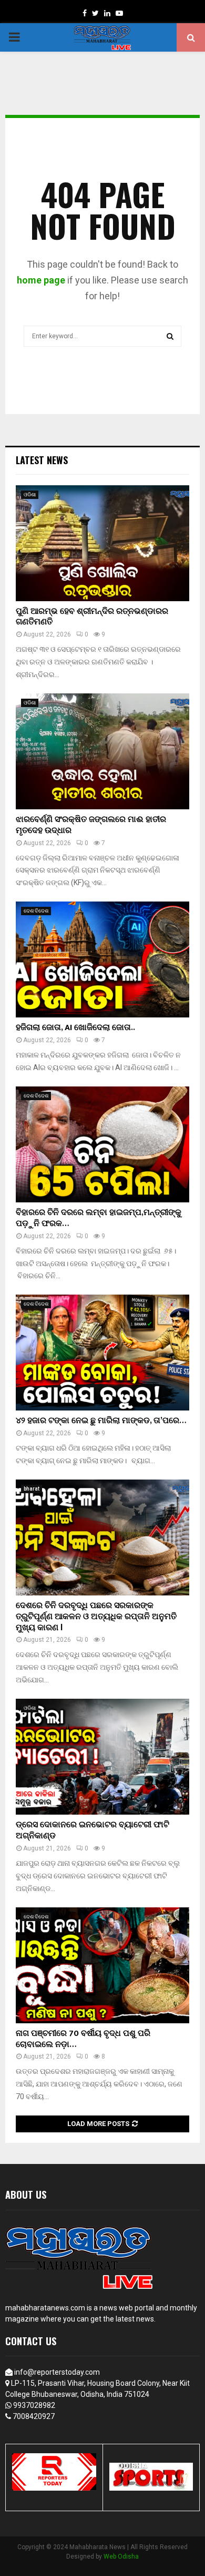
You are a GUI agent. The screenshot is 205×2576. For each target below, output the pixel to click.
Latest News (42, 460)
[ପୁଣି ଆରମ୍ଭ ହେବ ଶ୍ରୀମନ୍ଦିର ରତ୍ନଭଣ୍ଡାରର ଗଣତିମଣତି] (102, 543)
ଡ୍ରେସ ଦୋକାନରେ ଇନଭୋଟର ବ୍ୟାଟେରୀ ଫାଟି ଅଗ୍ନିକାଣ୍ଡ (93, 1830)
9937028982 (34, 2405)
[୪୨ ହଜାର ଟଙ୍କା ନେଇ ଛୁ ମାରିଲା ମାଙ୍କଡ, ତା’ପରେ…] (102, 1353)
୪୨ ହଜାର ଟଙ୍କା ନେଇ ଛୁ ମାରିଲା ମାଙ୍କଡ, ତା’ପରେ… (101, 1421)
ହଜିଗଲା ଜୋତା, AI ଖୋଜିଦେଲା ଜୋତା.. (75, 1028)
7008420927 (34, 2416)
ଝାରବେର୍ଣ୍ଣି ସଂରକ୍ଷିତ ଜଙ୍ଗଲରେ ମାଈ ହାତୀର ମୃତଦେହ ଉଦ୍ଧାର (91, 825)
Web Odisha (121, 2557)
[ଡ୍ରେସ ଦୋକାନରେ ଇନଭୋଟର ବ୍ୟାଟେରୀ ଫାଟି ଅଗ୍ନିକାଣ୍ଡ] (102, 1757)
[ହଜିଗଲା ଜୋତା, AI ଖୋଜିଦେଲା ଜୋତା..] (102, 959)
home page (41, 280)
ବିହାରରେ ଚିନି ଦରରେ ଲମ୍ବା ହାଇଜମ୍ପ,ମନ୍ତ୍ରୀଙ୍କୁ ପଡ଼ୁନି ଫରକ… (99, 1218)
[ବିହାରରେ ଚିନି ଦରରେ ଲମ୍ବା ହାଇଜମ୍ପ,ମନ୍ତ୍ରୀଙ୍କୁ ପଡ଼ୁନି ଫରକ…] (102, 1144)
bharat (32, 1489)
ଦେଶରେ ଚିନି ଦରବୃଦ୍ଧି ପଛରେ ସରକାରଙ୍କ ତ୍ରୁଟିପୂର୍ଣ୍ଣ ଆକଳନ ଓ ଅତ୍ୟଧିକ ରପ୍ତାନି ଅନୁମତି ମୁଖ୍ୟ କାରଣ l (96, 1617)
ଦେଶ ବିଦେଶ (36, 911)
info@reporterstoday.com (57, 2372)
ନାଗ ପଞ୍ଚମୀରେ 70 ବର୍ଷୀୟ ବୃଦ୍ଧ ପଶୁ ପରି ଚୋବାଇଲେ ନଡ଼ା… (83, 2039)
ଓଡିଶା (30, 494)
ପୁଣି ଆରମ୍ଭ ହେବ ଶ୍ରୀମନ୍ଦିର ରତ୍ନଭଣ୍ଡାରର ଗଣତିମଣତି (92, 617)
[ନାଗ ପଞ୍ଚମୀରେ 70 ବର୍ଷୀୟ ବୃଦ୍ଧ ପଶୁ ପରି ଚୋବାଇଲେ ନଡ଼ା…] (102, 1965)
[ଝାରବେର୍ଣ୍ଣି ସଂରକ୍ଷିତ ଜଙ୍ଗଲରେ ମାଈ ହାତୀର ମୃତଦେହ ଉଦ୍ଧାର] (102, 751)
